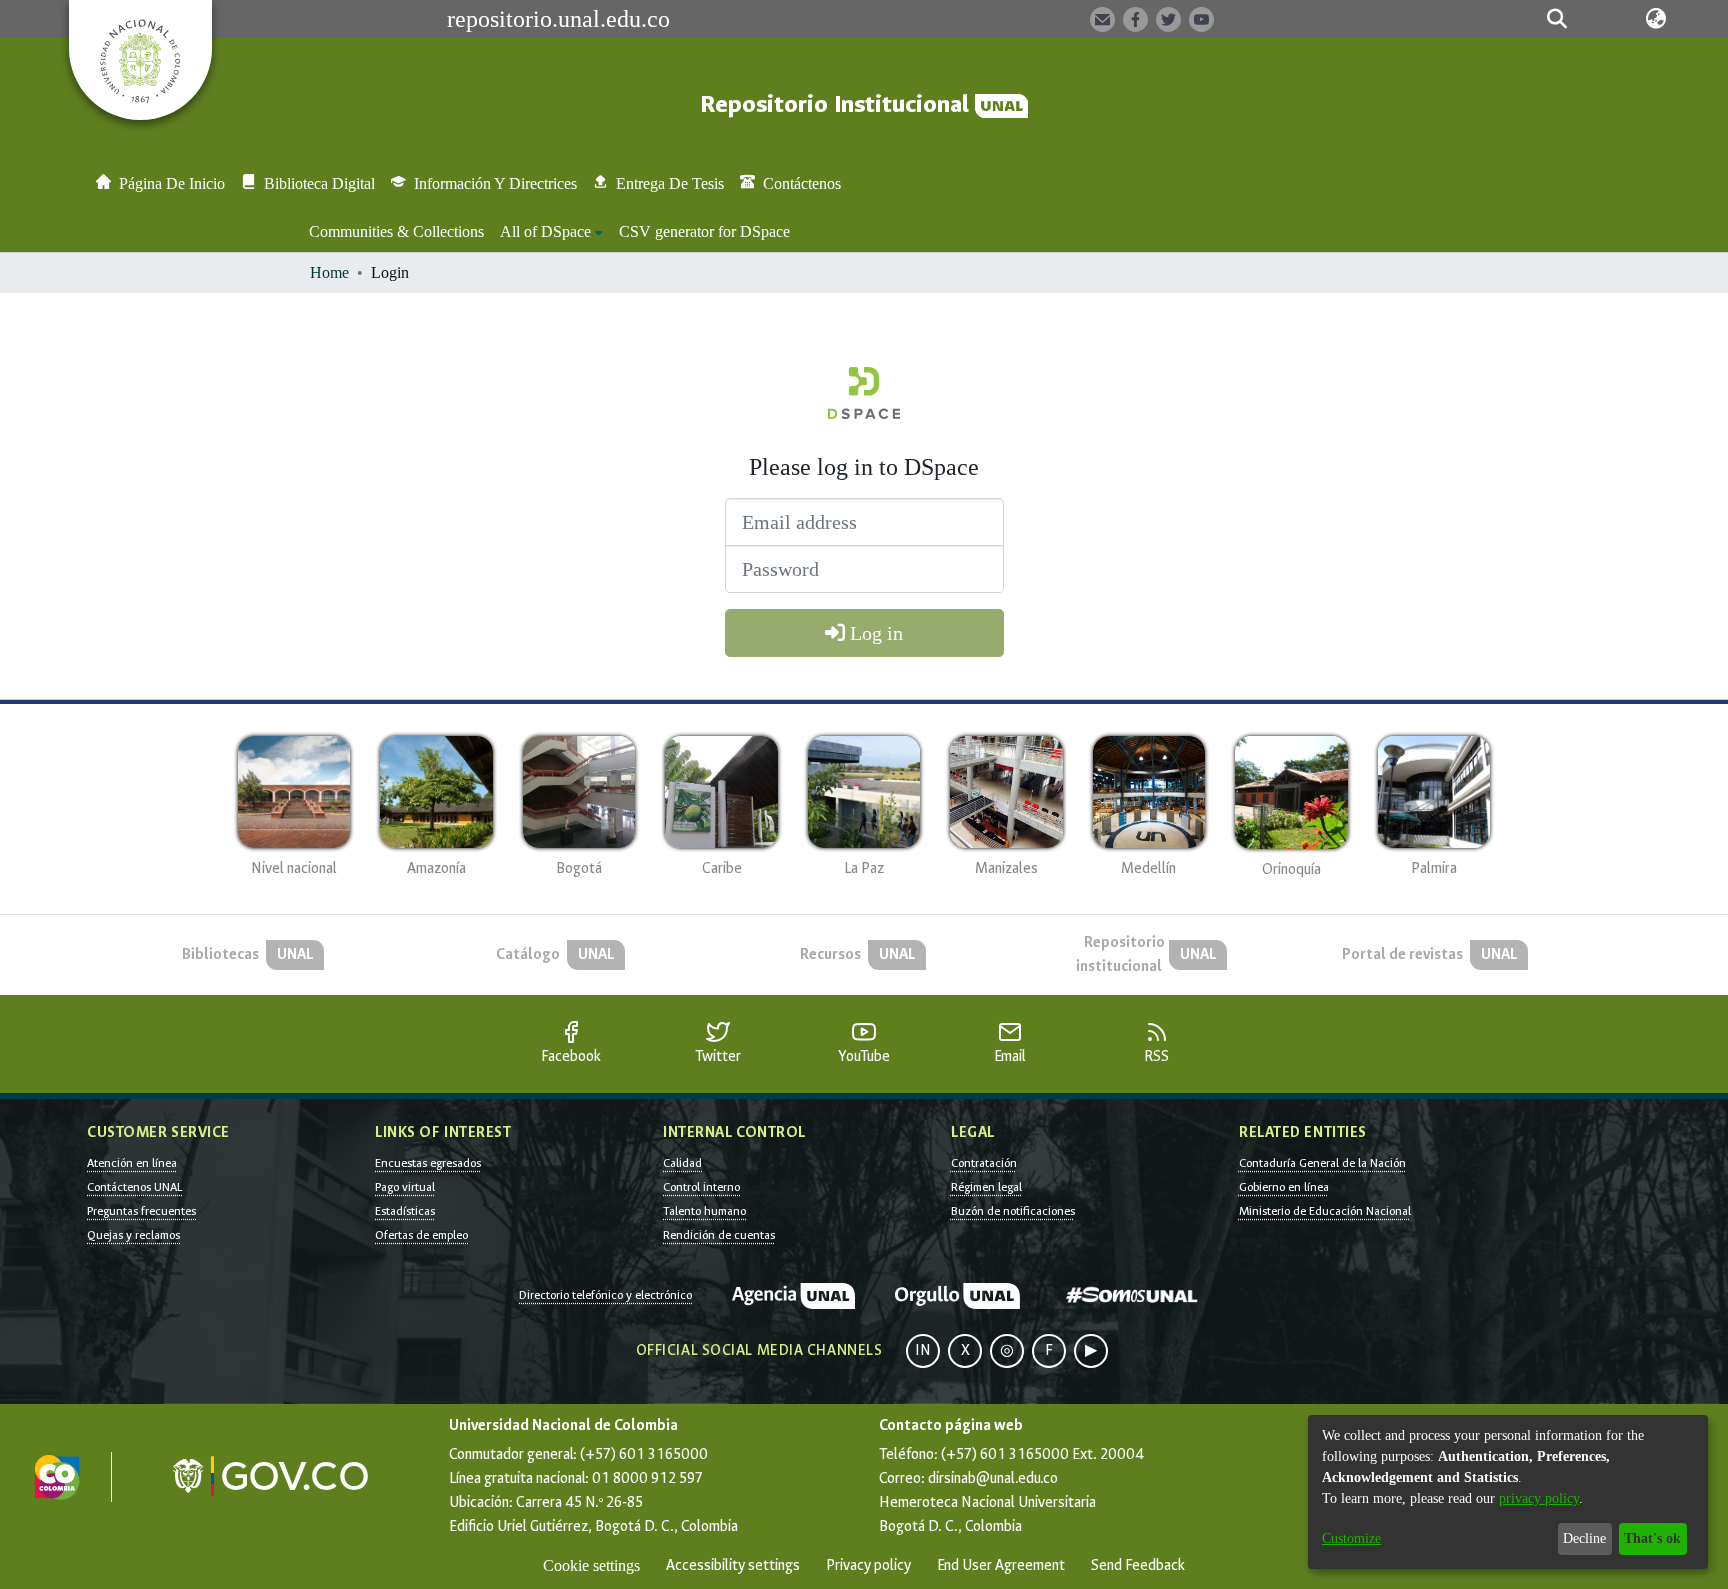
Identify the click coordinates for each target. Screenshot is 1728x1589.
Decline (1584, 1538)
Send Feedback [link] (1138, 1565)
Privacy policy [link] (868, 1565)
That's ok (1652, 1538)
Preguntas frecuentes (141, 1211)
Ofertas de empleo (421, 1235)
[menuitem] (551, 232)
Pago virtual (405, 1187)
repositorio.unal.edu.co (558, 19)
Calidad (682, 1163)
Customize (1351, 1538)
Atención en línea (132, 1163)
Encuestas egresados (428, 1163)
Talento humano (704, 1211)
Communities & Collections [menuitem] (396, 231)
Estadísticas (405, 1211)
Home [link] (329, 272)
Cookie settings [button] (591, 1565)
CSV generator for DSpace (704, 231)
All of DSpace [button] (545, 231)
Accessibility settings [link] (733, 1565)
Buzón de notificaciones (1013, 1211)
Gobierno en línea (1284, 1187)
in (923, 1350)
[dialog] (1508, 1492)
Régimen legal (986, 1187)
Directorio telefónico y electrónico (605, 1295)
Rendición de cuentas (719, 1235)
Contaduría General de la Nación (1322, 1163)
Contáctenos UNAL (134, 1187)
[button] (1556, 19)
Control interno (701, 1187)
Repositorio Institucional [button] (837, 104)
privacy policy (1539, 1498)
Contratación (984, 1163)
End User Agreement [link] (1001, 1565)
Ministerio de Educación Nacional (1325, 1211)
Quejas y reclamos (133, 1235)
